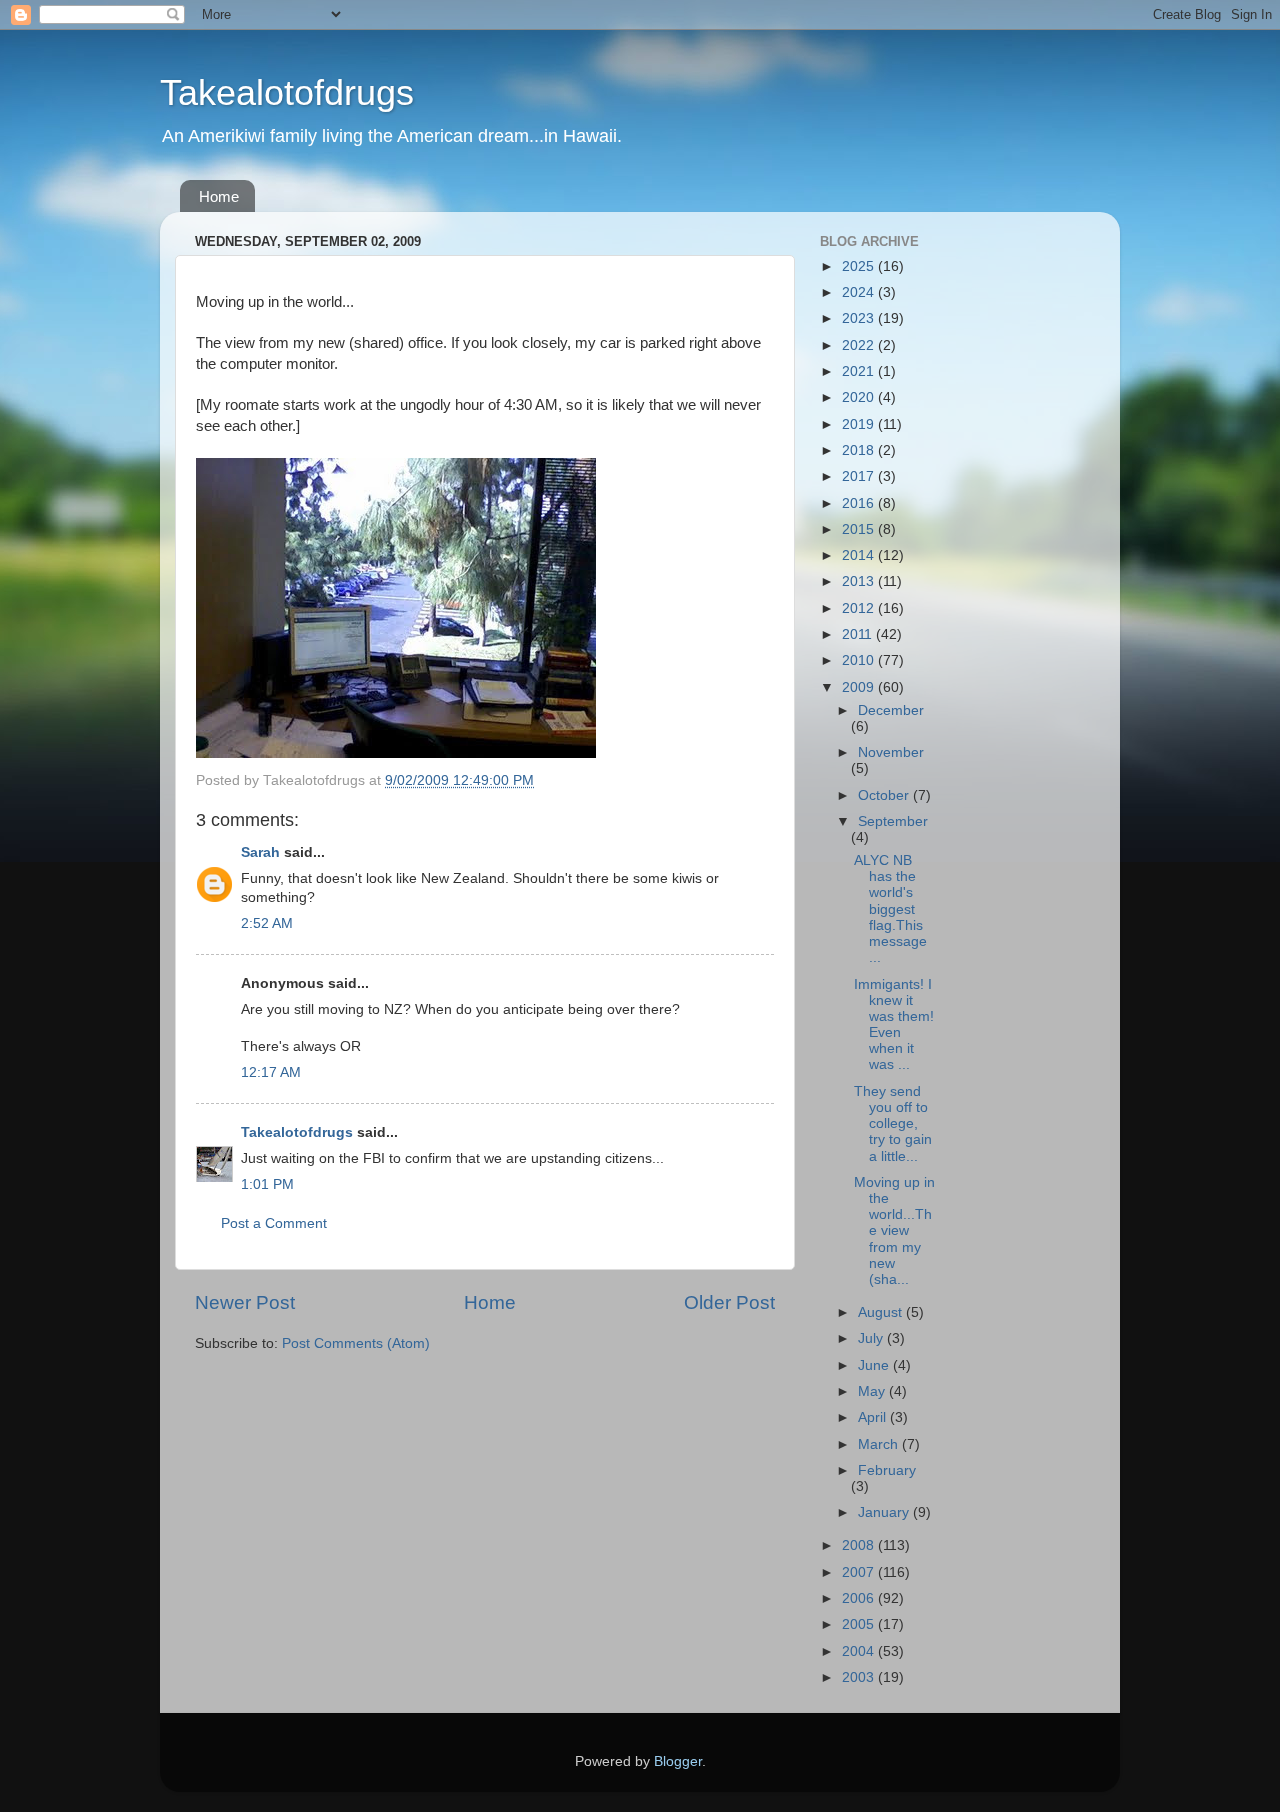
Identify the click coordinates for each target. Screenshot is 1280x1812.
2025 (860, 266)
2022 (860, 345)
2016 (860, 503)
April (874, 1417)
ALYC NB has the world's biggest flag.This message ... (890, 909)
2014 (860, 555)
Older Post (729, 1302)
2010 (860, 660)
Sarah (260, 852)
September (893, 821)
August (882, 1312)
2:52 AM (267, 923)
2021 (860, 371)
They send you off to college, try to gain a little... (893, 1124)
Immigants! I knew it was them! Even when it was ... (894, 1025)
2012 (860, 608)
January (885, 1512)
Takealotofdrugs (287, 92)
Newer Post (245, 1302)
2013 (860, 581)
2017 (860, 476)
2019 (860, 424)
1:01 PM (267, 1184)
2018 (860, 450)
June (875, 1365)
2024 (860, 292)
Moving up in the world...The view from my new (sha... (894, 1231)
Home (219, 196)
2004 (860, 1651)
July (872, 1338)
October (885, 795)
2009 (860, 687)
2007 (860, 1572)
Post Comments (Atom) (356, 1343)
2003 (860, 1677)
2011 (859, 634)
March (880, 1444)
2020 (860, 397)
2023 (860, 318)
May (873, 1391)
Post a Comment (274, 1223)
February (887, 1470)
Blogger (678, 1761)
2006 (860, 1598)
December (891, 710)
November (891, 752)
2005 (860, 1624)
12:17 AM (271, 1072)
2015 (860, 529)
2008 (860, 1545)
